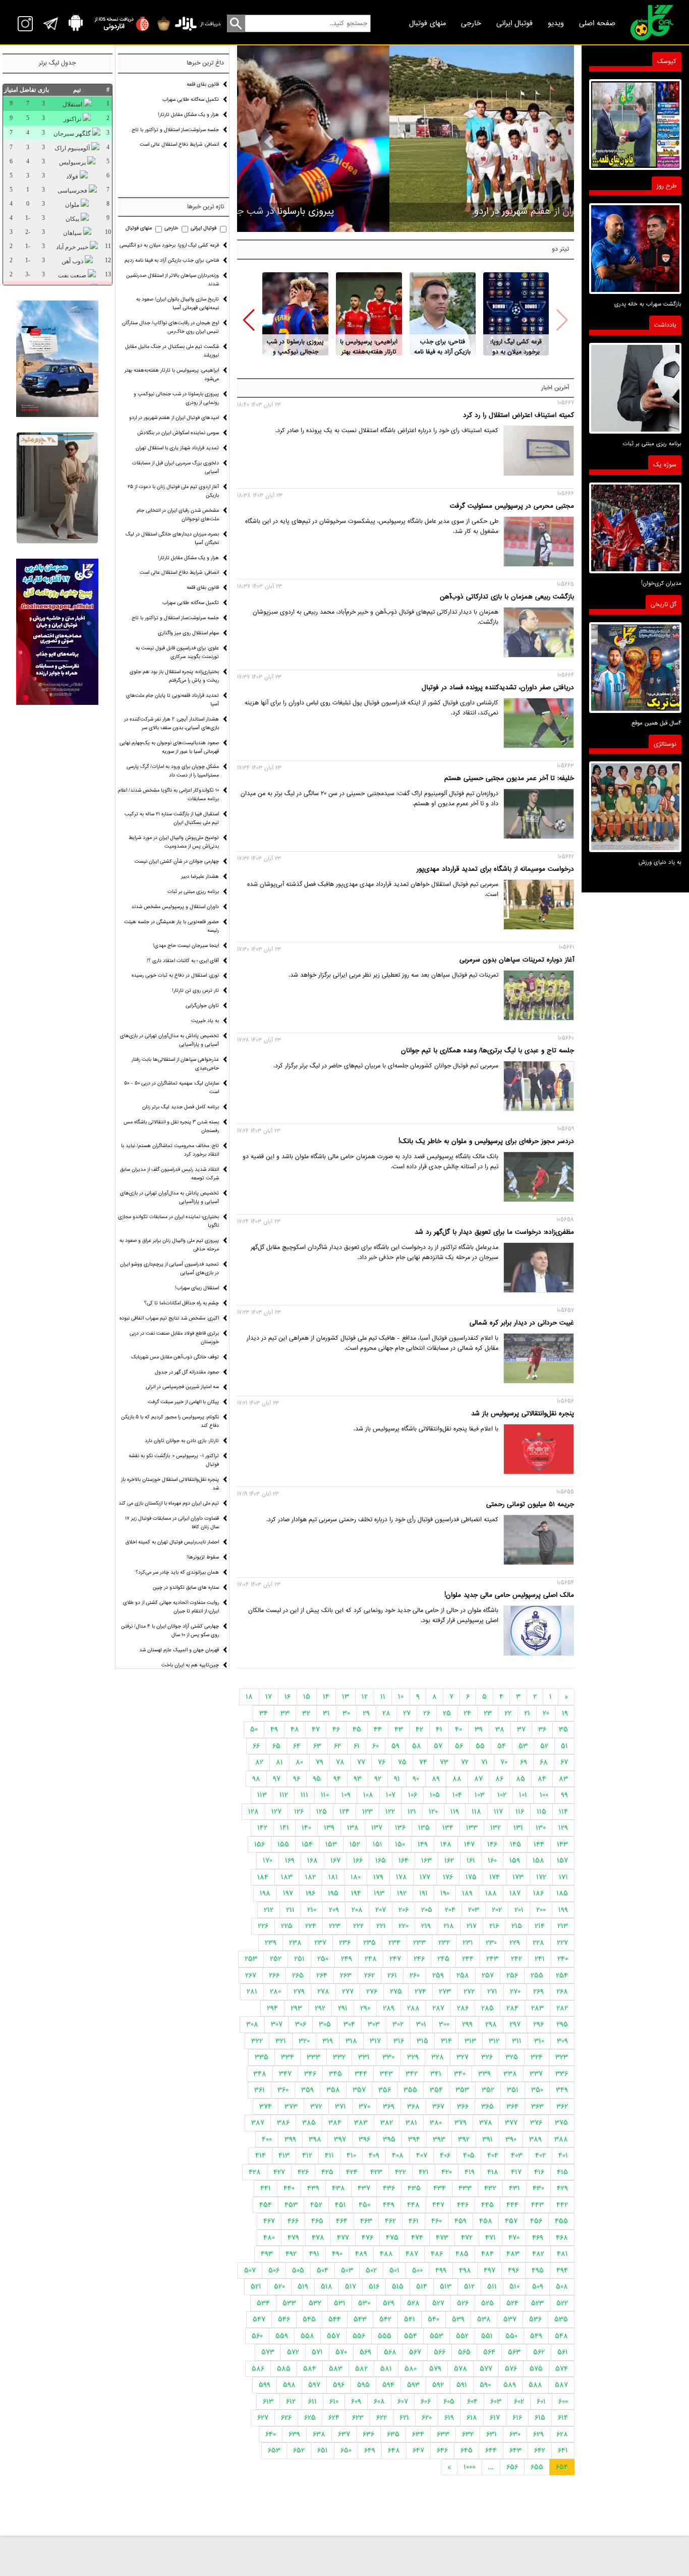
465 (317, 2221)
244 (468, 1959)
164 (404, 1861)
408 (398, 2155)
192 (402, 1893)
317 (375, 2041)
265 (298, 1975)
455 (561, 2221)
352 (488, 2090)
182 (310, 1877)
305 (325, 2024)
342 (412, 2074)
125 (322, 1812)
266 (274, 1975)
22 (508, 1713)
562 (539, 2352)
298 (491, 2024)
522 (562, 2303)
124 (344, 1812)
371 (340, 2107)
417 (516, 2172)
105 (435, 1795)
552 (462, 2336)
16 (288, 1697)
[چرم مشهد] (58, 488)
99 (564, 1795)
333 (313, 2057)
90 (416, 1779)
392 (464, 2139)
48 (295, 1729)
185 (562, 1893)
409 (374, 2155)
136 (400, 1828)
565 (464, 2352)
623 (358, 2418)
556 (359, 2336)
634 (418, 2434)
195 (333, 1893)
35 (563, 1729)
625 (310, 2418)
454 (266, 2205)
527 (438, 2303)
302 (398, 2024)
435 (414, 2188)
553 (437, 2336)
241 (540, 1959)
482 (538, 2254)
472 (467, 2238)
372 (316, 2107)
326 (487, 2057)
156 (260, 1844)
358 (333, 2090)
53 (523, 1746)
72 (465, 1762)
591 (462, 2385)
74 (423, 1762)
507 (250, 2270)
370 (364, 2107)
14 (326, 1697)
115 (541, 1812)
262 (369, 1975)
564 (489, 2352)
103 (480, 1795)
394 (414, 2139)
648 (394, 2450)
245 (443, 1959)
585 (284, 2369)
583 (336, 2369)
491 (314, 2254)
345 (335, 2074)
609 (356, 2402)
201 (519, 1910)
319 (328, 2041)
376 (536, 2123)
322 (257, 2041)
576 (511, 2369)
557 (333, 2336)
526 (463, 2303)
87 (478, 1779)
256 (512, 1975)
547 (259, 2319)
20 (546, 1713)
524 (512, 2303)
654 (562, 2467)
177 (425, 1877)
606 (426, 2402)
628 (562, 2434)
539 (458, 2319)
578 (461, 2369)
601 (541, 2402)
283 (537, 2008)
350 (537, 2090)
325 (512, 2057)
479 (293, 2238)
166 (358, 1861)
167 (335, 1861)
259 (438, 1975)
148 (446, 1844)
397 (340, 2139)
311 (517, 2041)
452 (316, 2205)
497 (490, 2270)
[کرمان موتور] (58, 359)
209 (334, 1910)
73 (444, 1762)
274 (420, 1992)
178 (401, 1877)
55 (480, 1746)
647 (418, 2450)
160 (492, 1861)
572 (293, 2352)
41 (439, 1729)
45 (357, 1729)
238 (295, 1943)
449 (389, 2205)
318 (351, 2041)
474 (417, 2238)
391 (487, 2139)
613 (268, 2402)
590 (485, 2385)
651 (323, 2450)
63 (317, 1746)
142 (262, 1828)
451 (340, 2205)
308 (252, 2024)
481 (562, 2254)
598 (289, 2385)
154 (307, 1844)
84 (542, 1779)
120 (433, 1812)
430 (538, 2188)
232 (444, 1943)
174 (495, 1877)
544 (335, 2319)
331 (364, 2057)
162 (449, 1861)
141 (284, 1828)
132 (496, 1828)
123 (367, 1812)
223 (335, 1926)
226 (263, 1926)
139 (329, 1828)
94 (337, 1779)
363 (537, 2107)
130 (541, 1828)
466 (293, 2221)
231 (468, 1943)
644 (491, 2450)
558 (307, 2336)
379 (461, 2123)
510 (514, 2287)
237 (320, 1943)
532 (315, 2303)
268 (562, 1992)
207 (381, 1910)
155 (283, 1844)
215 (517, 1926)
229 (515, 1943)
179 (378, 1877)
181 (333, 1877)
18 (249, 1697)
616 (517, 2418)
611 (312, 2402)
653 (274, 2450)
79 (320, 1762)
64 (297, 1746)
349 (562, 2090)
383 (361, 2123)
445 (487, 2205)
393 (439, 2139)
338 (510, 2074)
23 (488, 1713)
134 (448, 1828)
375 (561, 2123)
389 (535, 2139)
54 (502, 1746)
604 (472, 2402)
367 (438, 2107)
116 (520, 1812)
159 (515, 1861)
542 (385, 2319)
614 (563, 2418)
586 (258, 2369)
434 (440, 2188)
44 (378, 1729)
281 (252, 1992)
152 (355, 1844)
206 (404, 1910)
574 (562, 2369)
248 (371, 1959)
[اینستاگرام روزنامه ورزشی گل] (58, 632)
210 (312, 1910)
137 (377, 1828)
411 (329, 2155)
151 (378, 1844)
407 (422, 2155)
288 (413, 2008)
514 (422, 2287)
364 (512, 2107)
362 (562, 2107)
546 (284, 2319)
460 (437, 2221)
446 (463, 2205)
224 (311, 1926)
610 (334, 2402)
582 (361, 2369)
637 (344, 2434)
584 (310, 2369)
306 (301, 2024)
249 (347, 1959)
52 (544, 1746)
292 (320, 2008)
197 (288, 1893)
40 (458, 1729)
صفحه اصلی (597, 23)
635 (393, 2434)
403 (517, 2155)
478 (318, 2238)
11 (383, 1697)
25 (447, 1713)
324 (537, 2057)
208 (357, 1910)
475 (392, 2238)
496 (513, 2270)
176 (448, 1877)
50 (254, 1729)
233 (419, 1943)
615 (540, 2418)
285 (487, 2008)
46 (336, 1729)
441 (266, 2188)
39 (479, 1729)
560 (257, 2336)
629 (538, 2434)
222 (358, 1926)
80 (299, 1762)
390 (511, 2139)
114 (563, 1812)
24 (467, 1713)
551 (487, 2336)
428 (255, 2172)
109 (346, 1795)
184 (263, 1877)
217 (472, 1926)
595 (363, 2385)
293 (296, 2008)
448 (413, 2205)
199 (563, 1910)
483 (513, 2254)
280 (275, 1992)
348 (260, 2074)
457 (511, 2221)
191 (423, 1893)
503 (347, 2270)
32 (306, 1713)
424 (352, 2172)
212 (269, 1910)
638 (319, 2434)
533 (289, 2303)
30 (346, 1713)
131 (518, 1828)
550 (511, 2336)
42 (419, 1729)
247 (395, 1959)
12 (365, 1697)
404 (493, 2155)
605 (449, 2402)
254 (562, 1975)
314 (446, 2041)
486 (437, 2254)
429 (562, 2188)
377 (511, 2123)
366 (463, 2107)
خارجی (471, 23)
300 (444, 2024)
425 (327, 2172)
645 (467, 2450)
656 (512, 2467)
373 (291, 2107)
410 (351, 2155)
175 (471, 1877)
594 (388, 2385)
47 (316, 1729)
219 (426, 1926)
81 (279, 1762)
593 (413, 2385)
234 (394, 1943)
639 (294, 2434)
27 (407, 1713)
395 (389, 2139)
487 (412, 2254)
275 (396, 1992)
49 (274, 1729)
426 (303, 2172)
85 (521, 1779)
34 (264, 1713)
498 (465, 2270)
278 (323, 1992)
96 (297, 1779)
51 (564, 1746)
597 (314, 2385)
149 (423, 1844)
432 (490, 2188)
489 (361, 2254)
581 (386, 2369)
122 (390, 1812)
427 (279, 2172)
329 (413, 2057)
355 (410, 2090)
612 (291, 2402)
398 (315, 2139)
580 (411, 2369)
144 (539, 1844)
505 (298, 2270)
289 (389, 2008)
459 (461, 2221)
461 (414, 2221)
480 (269, 2238)
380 (436, 2123)
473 (442, 2238)
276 (372, 1992)
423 (376, 2172)
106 (413, 1795)
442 (562, 2205)
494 (562, 2270)
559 (282, 2336)
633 (443, 2434)
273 (445, 1992)
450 (364, 2205)
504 (323, 2270)
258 (463, 1975)
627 (263, 2418)
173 (518, 1877)
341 (436, 2074)
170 (268, 1861)
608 (379, 2402)
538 (484, 2319)
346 (310, 2074)
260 (415, 1975)
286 (463, 2008)
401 (563, 2155)
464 (342, 2221)
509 (538, 2287)
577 (486, 2369)
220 (404, 1926)
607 (403, 2402)
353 (462, 2090)
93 (358, 1779)
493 (267, 2254)
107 (391, 1795)
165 (381, 1861)
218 (449, 1926)
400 (267, 2139)
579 (435, 2369)
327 (463, 2057)
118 (476, 1812)
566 (440, 2352)
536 (535, 2319)
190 (445, 1893)
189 (467, 1893)
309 (562, 2041)
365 (487, 2107)
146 (492, 1844)
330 (388, 2057)
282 (562, 2008)
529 (389, 2303)
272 (469, 1992)
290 (365, 2008)
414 (261, 2155)
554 (411, 2336)
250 (323, 1959)
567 (415, 2352)
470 (514, 2238)
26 (427, 1713)
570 (341, 2352)
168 (312, 1861)
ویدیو (556, 23)
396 (364, 2139)
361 (260, 2090)
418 (493, 2172)
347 (285, 2074)
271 (492, 1992)
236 (345, 1943)
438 (338, 2188)
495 (538, 2270)
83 (563, 1779)
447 (438, 2205)
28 (386, 1713)
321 (281, 2041)
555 (385, 2336)
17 (269, 1697)
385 (309, 2123)
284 (512, 2008)
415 (562, 2172)
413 (284, 2155)
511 (492, 2287)
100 (544, 1795)
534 (263, 2303)
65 (276, 1746)
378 (486, 2123)
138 (353, 1828)
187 (515, 1893)
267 (251, 1975)
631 (492, 2434)
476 (367, 2238)
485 (462, 2254)
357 (359, 2090)
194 (356, 1893)
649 (370, 2450)
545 (309, 2319)
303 (374, 2024)
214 (540, 1926)
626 (286, 2418)
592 (438, 2385)
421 (424, 2172)
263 (346, 1975)
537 (510, 2319)
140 (306, 1828)
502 (371, 2270)
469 (538, 2238)
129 (563, 1828)
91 (397, 1779)
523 (537, 2303)
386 (283, 2123)
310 (539, 2041)
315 (422, 2041)
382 (387, 2123)
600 (563, 2402)
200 (541, 1910)
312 (494, 2041)
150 (400, 1844)
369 (389, 2107)
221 (381, 1926)
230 (491, 1943)
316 (399, 2041)
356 (385, 2090)
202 (497, 1910)
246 (419, 1959)
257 (488, 1975)
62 (337, 1746)
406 (445, 2155)
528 (413, 2303)
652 (299, 2450)
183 (287, 1877)
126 (299, 1812)
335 (262, 2057)
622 (382, 2418)
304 (349, 2024)
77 (361, 1762)
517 (351, 2287)
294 (272, 2008)
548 (561, 2336)
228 (538, 1943)
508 (562, 2287)
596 (339, 2385)
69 (524, 1762)
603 (496, 2402)
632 (468, 2434)
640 (271, 2434)
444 (512, 2205)
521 (256, 2287)
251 (299, 1959)
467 (269, 2221)
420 (447, 2172)
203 (474, 1910)
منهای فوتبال (427, 23)
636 (368, 2434)
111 (304, 1795)
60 (376, 1746)
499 (441, 2270)
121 (412, 1812)
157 (562, 1861)
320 (304, 2041)
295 (562, 2024)
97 (277, 1779)
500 (417, 2270)
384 (335, 2123)
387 (258, 2123)
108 (368, 1795)
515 (398, 2287)
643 (515, 2450)
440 (289, 2188)
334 (288, 2057)
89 (436, 1779)
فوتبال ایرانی (514, 23)
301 (421, 2024)
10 (401, 1697)
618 (472, 2418)
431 (514, 2188)
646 (442, 2450)
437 (364, 2188)
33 (285, 1713)
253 (251, 1959)
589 (510, 2385)
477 (343, 2238)
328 (438, 2057)
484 (487, 2254)
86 (499, 1779)
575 (536, 2369)
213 (563, 1926)
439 (313, 2188)
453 (291, 2205)
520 (279, 2287)
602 (519, 2402)
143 (562, 1844)
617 (495, 2418)
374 (266, 2107)
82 (259, 1762)
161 (471, 1861)
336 (562, 2074)
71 (484, 1762)
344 (361, 2074)
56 (459, 1746)
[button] (249, 320)
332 (339, 2057)
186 (538, 1893)
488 (386, 2254)
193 (379, 1893)
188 (491, 1893)
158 (538, 1861)
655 (537, 2467)
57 (438, 1746)
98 (256, 1779)
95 (317, 1779)
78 (340, 1762)
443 (537, 2205)
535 (561, 2319)
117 (498, 1812)
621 (404, 2418)
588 (535, 2385)
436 (389, 2188)
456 (536, 2221)
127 (276, 1812)
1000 (469, 2467)
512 (469, 2287)
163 (426, 1861)
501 (394, 2270)
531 (340, 2303)
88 (457, 1779)
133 (472, 1828)
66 (256, 1746)
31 (326, 1713)
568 (390, 2352)
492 (291, 2254)
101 (523, 1795)
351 (513, 2090)
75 (402, 1762)
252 (276, 1959)
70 (504, 1762)
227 (562, 1943)
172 (541, 1877)
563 (514, 2352)
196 (310, 1893)
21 (527, 1713)
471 (491, 2238)
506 (274, 2270)
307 (277, 2024)
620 (427, 2418)
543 (360, 2319)
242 (516, 1959)
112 (284, 1795)
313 (470, 2041)
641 (563, 2450)
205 (427, 1910)
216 (494, 1926)
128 (253, 1812)
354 (436, 2090)
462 (390, 2221)
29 (366, 1713)
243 (492, 1959)
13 (346, 1697)
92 (378, 1779)
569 (365, 2352)
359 (307, 2090)
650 (346, 2450)
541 (410, 2319)
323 (562, 2057)
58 (417, 1746)
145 (515, 1844)
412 (307, 2155)
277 (348, 1992)
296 (538, 2024)
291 (343, 2008)
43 (399, 1729)
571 (317, 2352)
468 (562, 2238)
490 (337, 2254)
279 (299, 1992)
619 (449, 2418)
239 (271, 1943)
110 (325, 1795)
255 (537, 1975)
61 (357, 1746)
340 (460, 2074)
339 (484, 2074)
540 (434, 2319)
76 (382, 1762)
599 (265, 2385)
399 (290, 2139)
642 (540, 2450)
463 (366, 2221)
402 (540, 2155)
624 (334, 2418)
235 (369, 1943)
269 (538, 1992)
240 (563, 1959)
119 (455, 1812)
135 (424, 1828)
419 (470, 2172)
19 (565, 1713)
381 (411, 2123)
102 (502, 1795)
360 (283, 2090)
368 (413, 2107)
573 (268, 2352)
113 (262, 1795)
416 (539, 2172)
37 (521, 1729)
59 (395, 1746)
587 (561, 2385)
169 (290, 1861)
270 (515, 1992)
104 (457, 1795)
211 (290, 1910)
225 (287, 1926)
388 (561, 2139)
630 (515, 2434)
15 (307, 1697)
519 (303, 2287)
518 (327, 2287)
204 (450, 1910)
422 (400, 2172)
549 (536, 2336)
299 (467, 2024)
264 (322, 1975)
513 (446, 2287)
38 (500, 1729)
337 (536, 2074)
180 (356, 1877)
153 (331, 1844)
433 (465, 2188)
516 (374, 2287)
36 (542, 1729)
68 (544, 1762)
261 (392, 1975)
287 (438, 2008)
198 (265, 1893)
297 (515, 2024)
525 (487, 2303)
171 (563, 1877)
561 (563, 2352)
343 (386, 2074)
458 (486, 2221)
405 (469, 2155)
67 (564, 1762)
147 (469, 1844)
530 (364, 2303)
